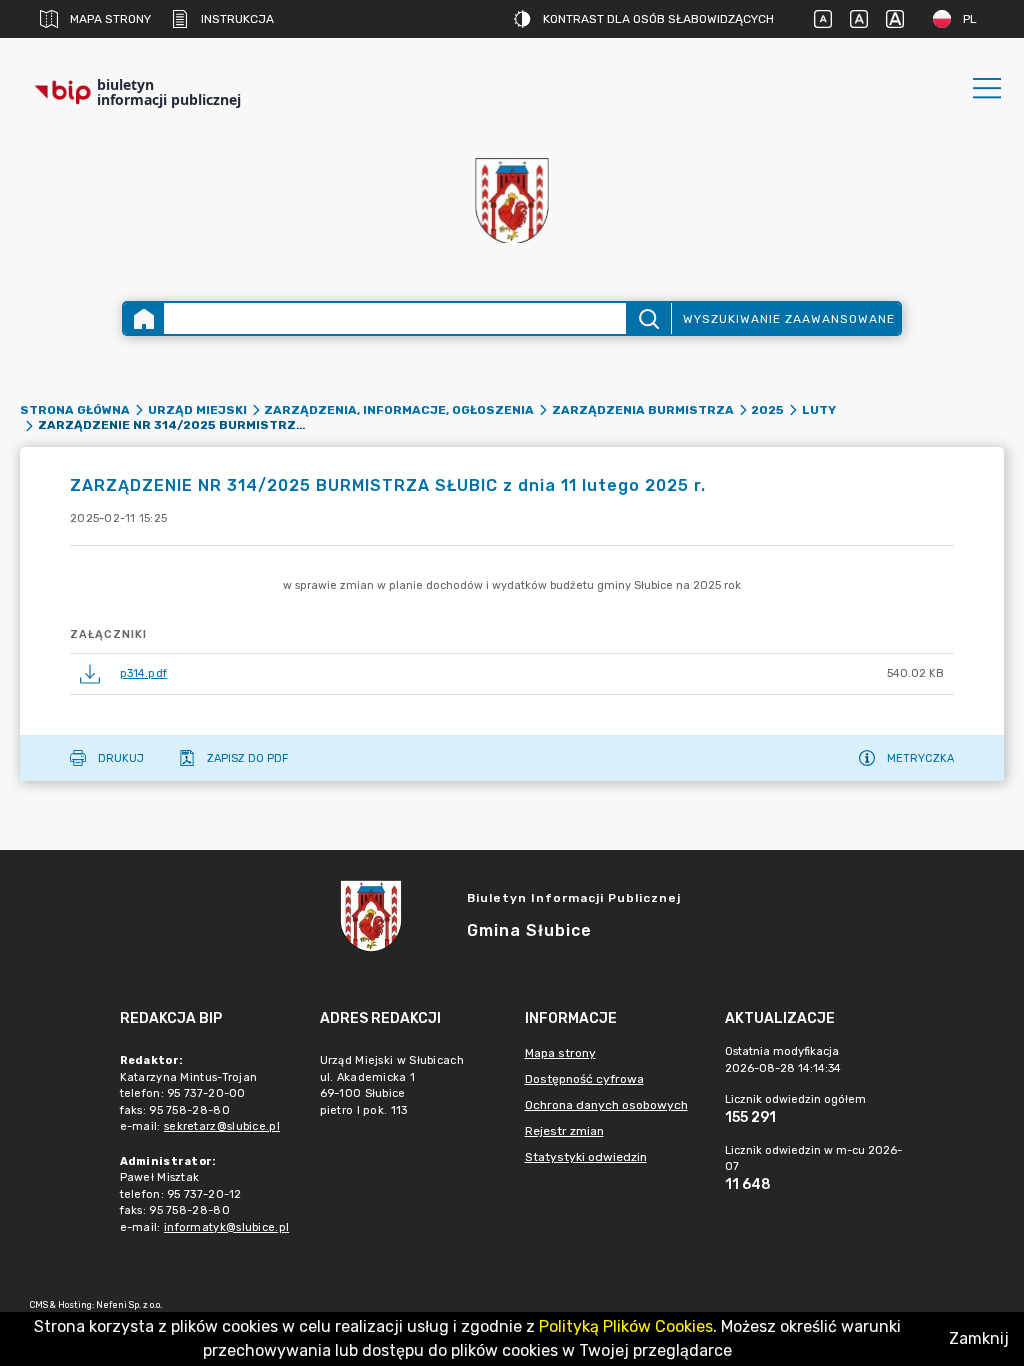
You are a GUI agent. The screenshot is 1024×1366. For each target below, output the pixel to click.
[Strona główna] (144, 318)
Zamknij (979, 1338)
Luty (819, 410)
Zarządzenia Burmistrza (643, 410)
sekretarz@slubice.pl (222, 1126)
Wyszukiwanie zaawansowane (789, 319)
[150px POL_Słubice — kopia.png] (512, 200)
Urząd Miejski (197, 410)
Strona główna (75, 410)
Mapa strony (110, 19)
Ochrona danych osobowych (606, 1105)
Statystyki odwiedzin (586, 1157)
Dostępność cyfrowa (584, 1079)
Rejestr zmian (564, 1131)
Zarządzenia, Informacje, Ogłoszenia (399, 410)
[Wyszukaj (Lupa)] (648, 318)
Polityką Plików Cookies (626, 1326)
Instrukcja (237, 19)
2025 (767, 410)
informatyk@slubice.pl (226, 1227)
